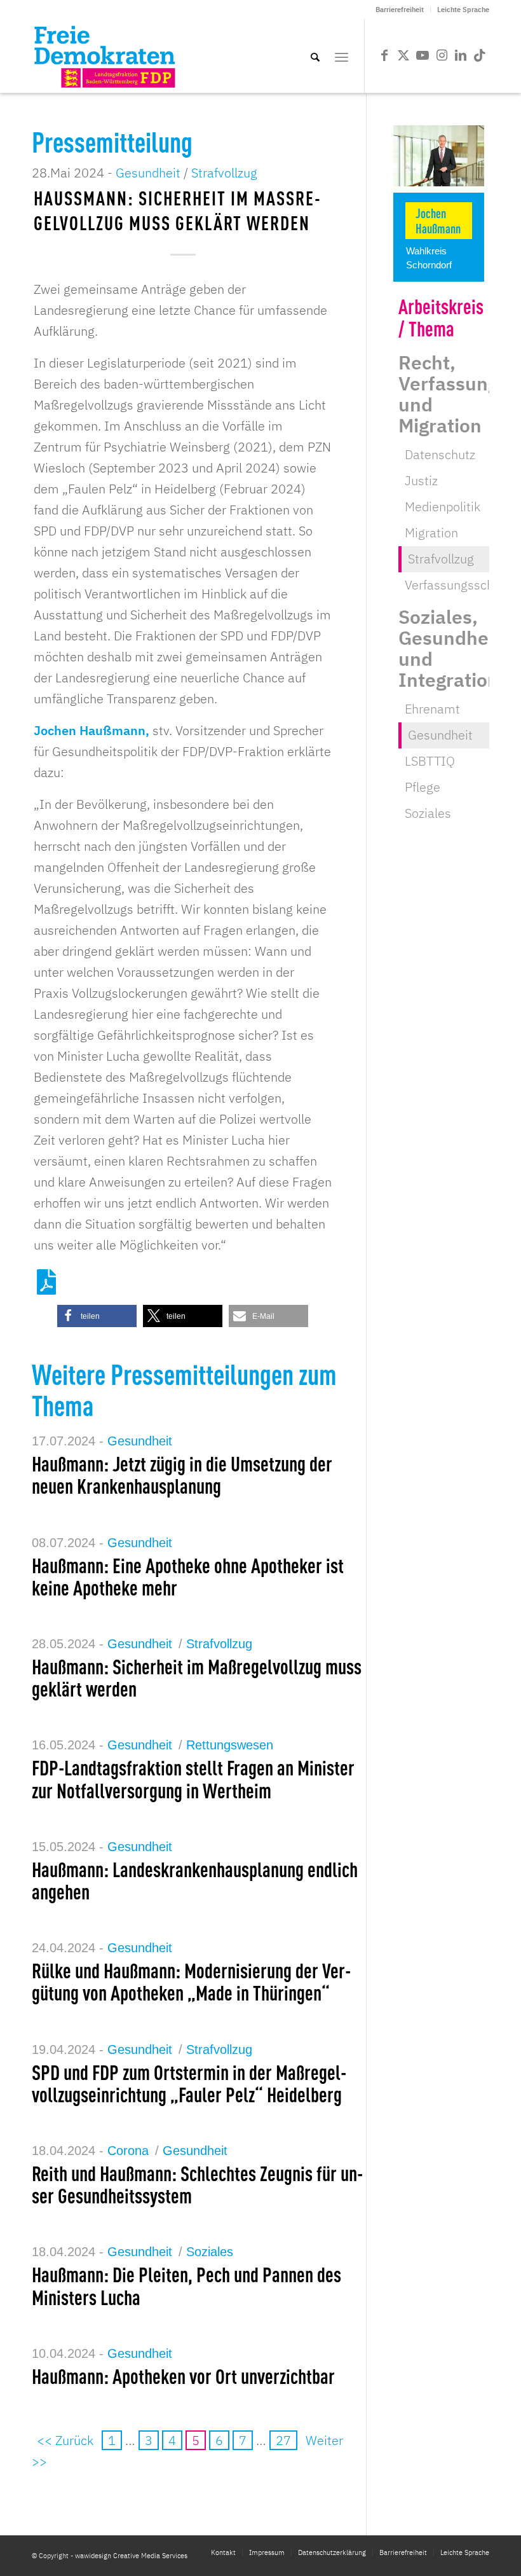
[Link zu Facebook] (384, 55)
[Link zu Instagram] (442, 55)
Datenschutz (440, 454)
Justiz (421, 480)
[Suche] (315, 56)
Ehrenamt (432, 709)
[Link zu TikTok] (480, 55)
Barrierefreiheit (400, 10)
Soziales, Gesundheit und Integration (450, 648)
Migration (431, 533)
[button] (97, 1316)
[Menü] (342, 56)
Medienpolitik (443, 506)
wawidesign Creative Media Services (131, 2556)
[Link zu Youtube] (423, 55)
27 (283, 2440)
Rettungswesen (230, 1745)
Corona (128, 2151)
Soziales (210, 2252)
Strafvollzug (224, 173)
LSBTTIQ (430, 761)
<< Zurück (65, 2440)
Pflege (423, 787)
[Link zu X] (403, 55)
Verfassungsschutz (458, 585)
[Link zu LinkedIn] (461, 55)
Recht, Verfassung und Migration (448, 394)
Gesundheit (148, 173)
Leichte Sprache (463, 10)
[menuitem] (400, 10)
